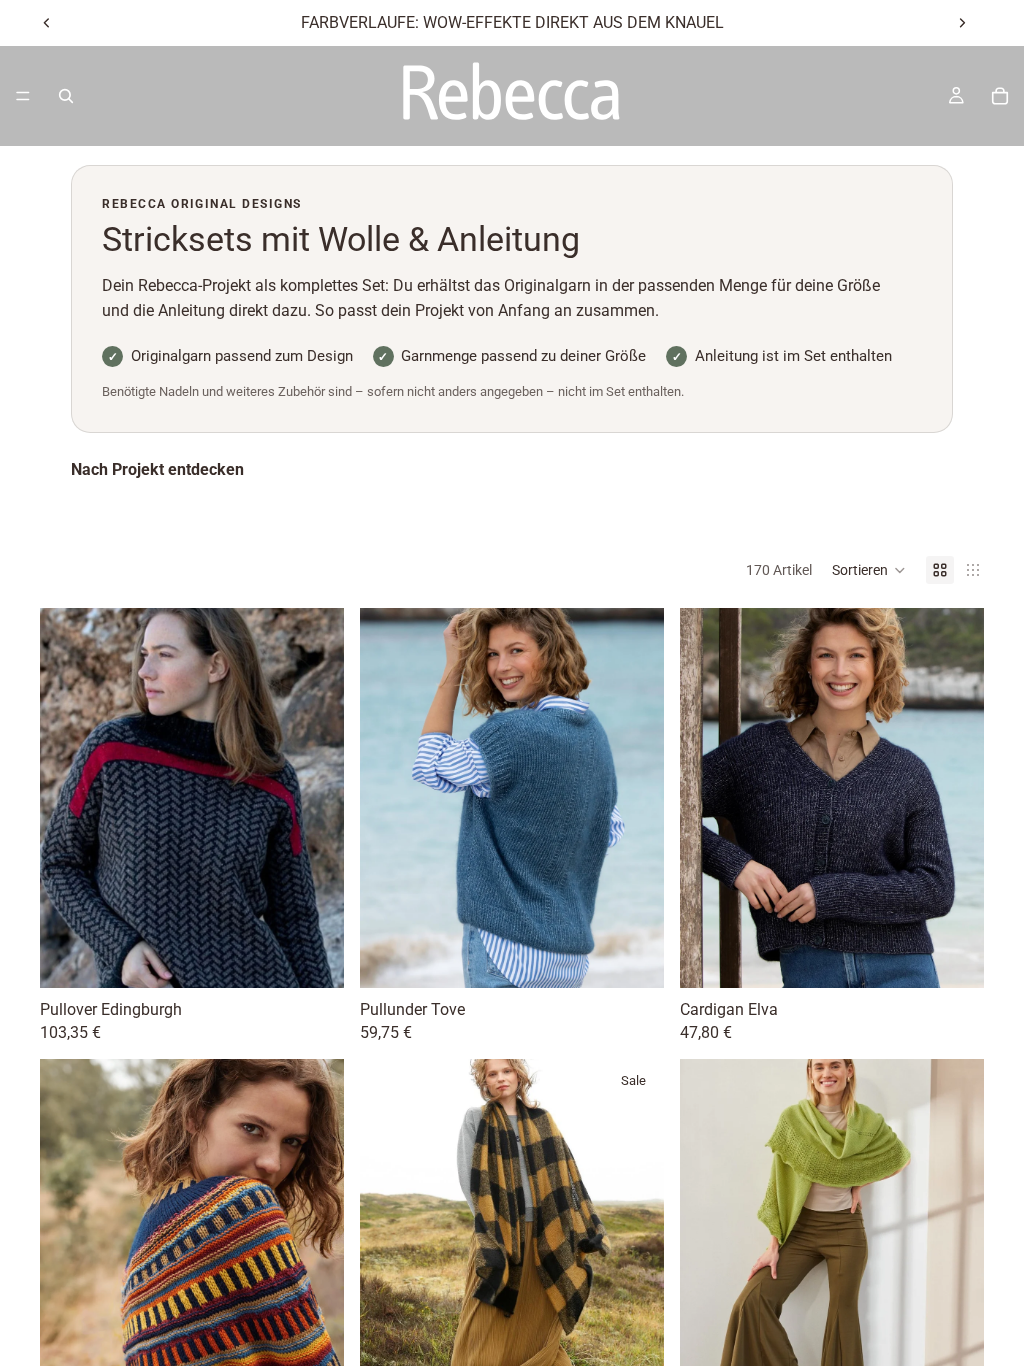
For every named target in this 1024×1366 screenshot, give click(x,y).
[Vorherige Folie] (47, 23)
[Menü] (23, 96)
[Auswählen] (313, 957)
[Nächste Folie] (962, 23)
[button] (869, 570)
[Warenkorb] (1000, 96)
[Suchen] (66, 96)
